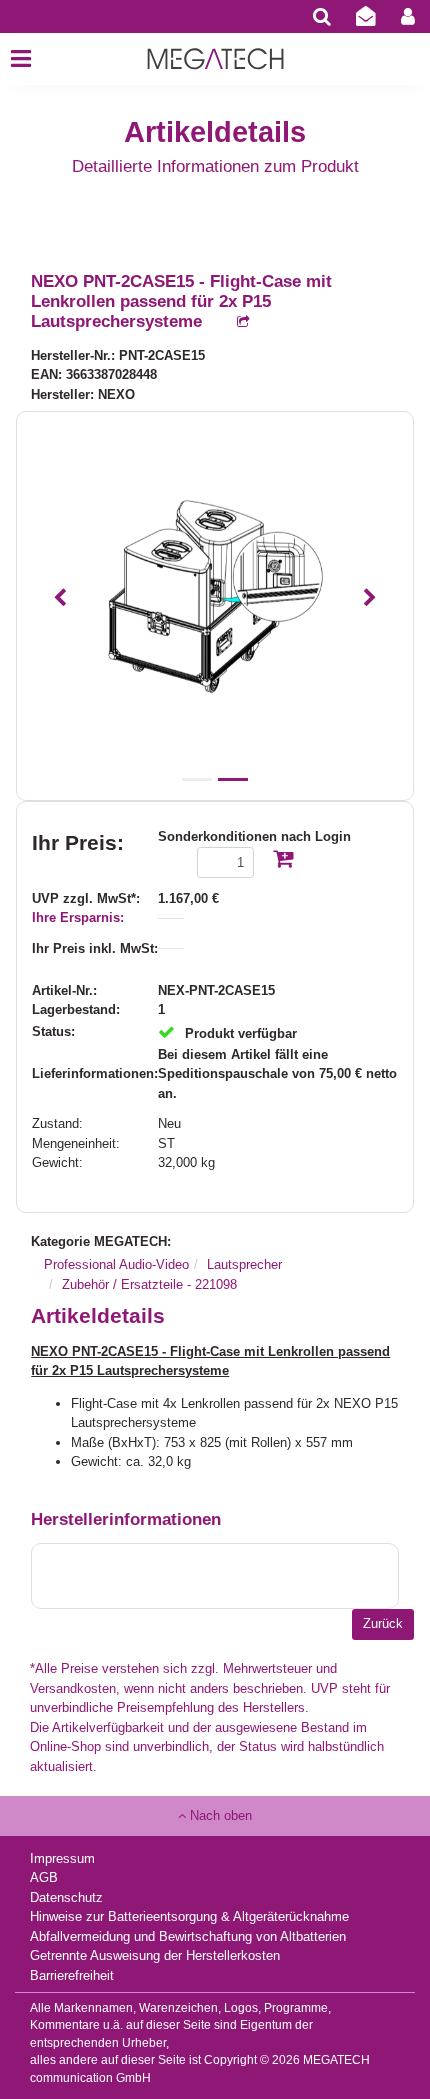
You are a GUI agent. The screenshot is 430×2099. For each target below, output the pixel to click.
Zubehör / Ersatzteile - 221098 (149, 1284)
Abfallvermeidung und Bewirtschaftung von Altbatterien (188, 1936)
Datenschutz (66, 1897)
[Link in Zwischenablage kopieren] (233, 322)
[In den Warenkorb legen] (283, 860)
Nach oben (219, 1815)
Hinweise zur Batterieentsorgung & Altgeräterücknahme (189, 1916)
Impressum (62, 1858)
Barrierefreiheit (72, 1975)
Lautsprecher (244, 1264)
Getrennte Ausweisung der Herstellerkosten (155, 1955)
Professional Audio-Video (116, 1264)
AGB (44, 1877)
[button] (59, 598)
